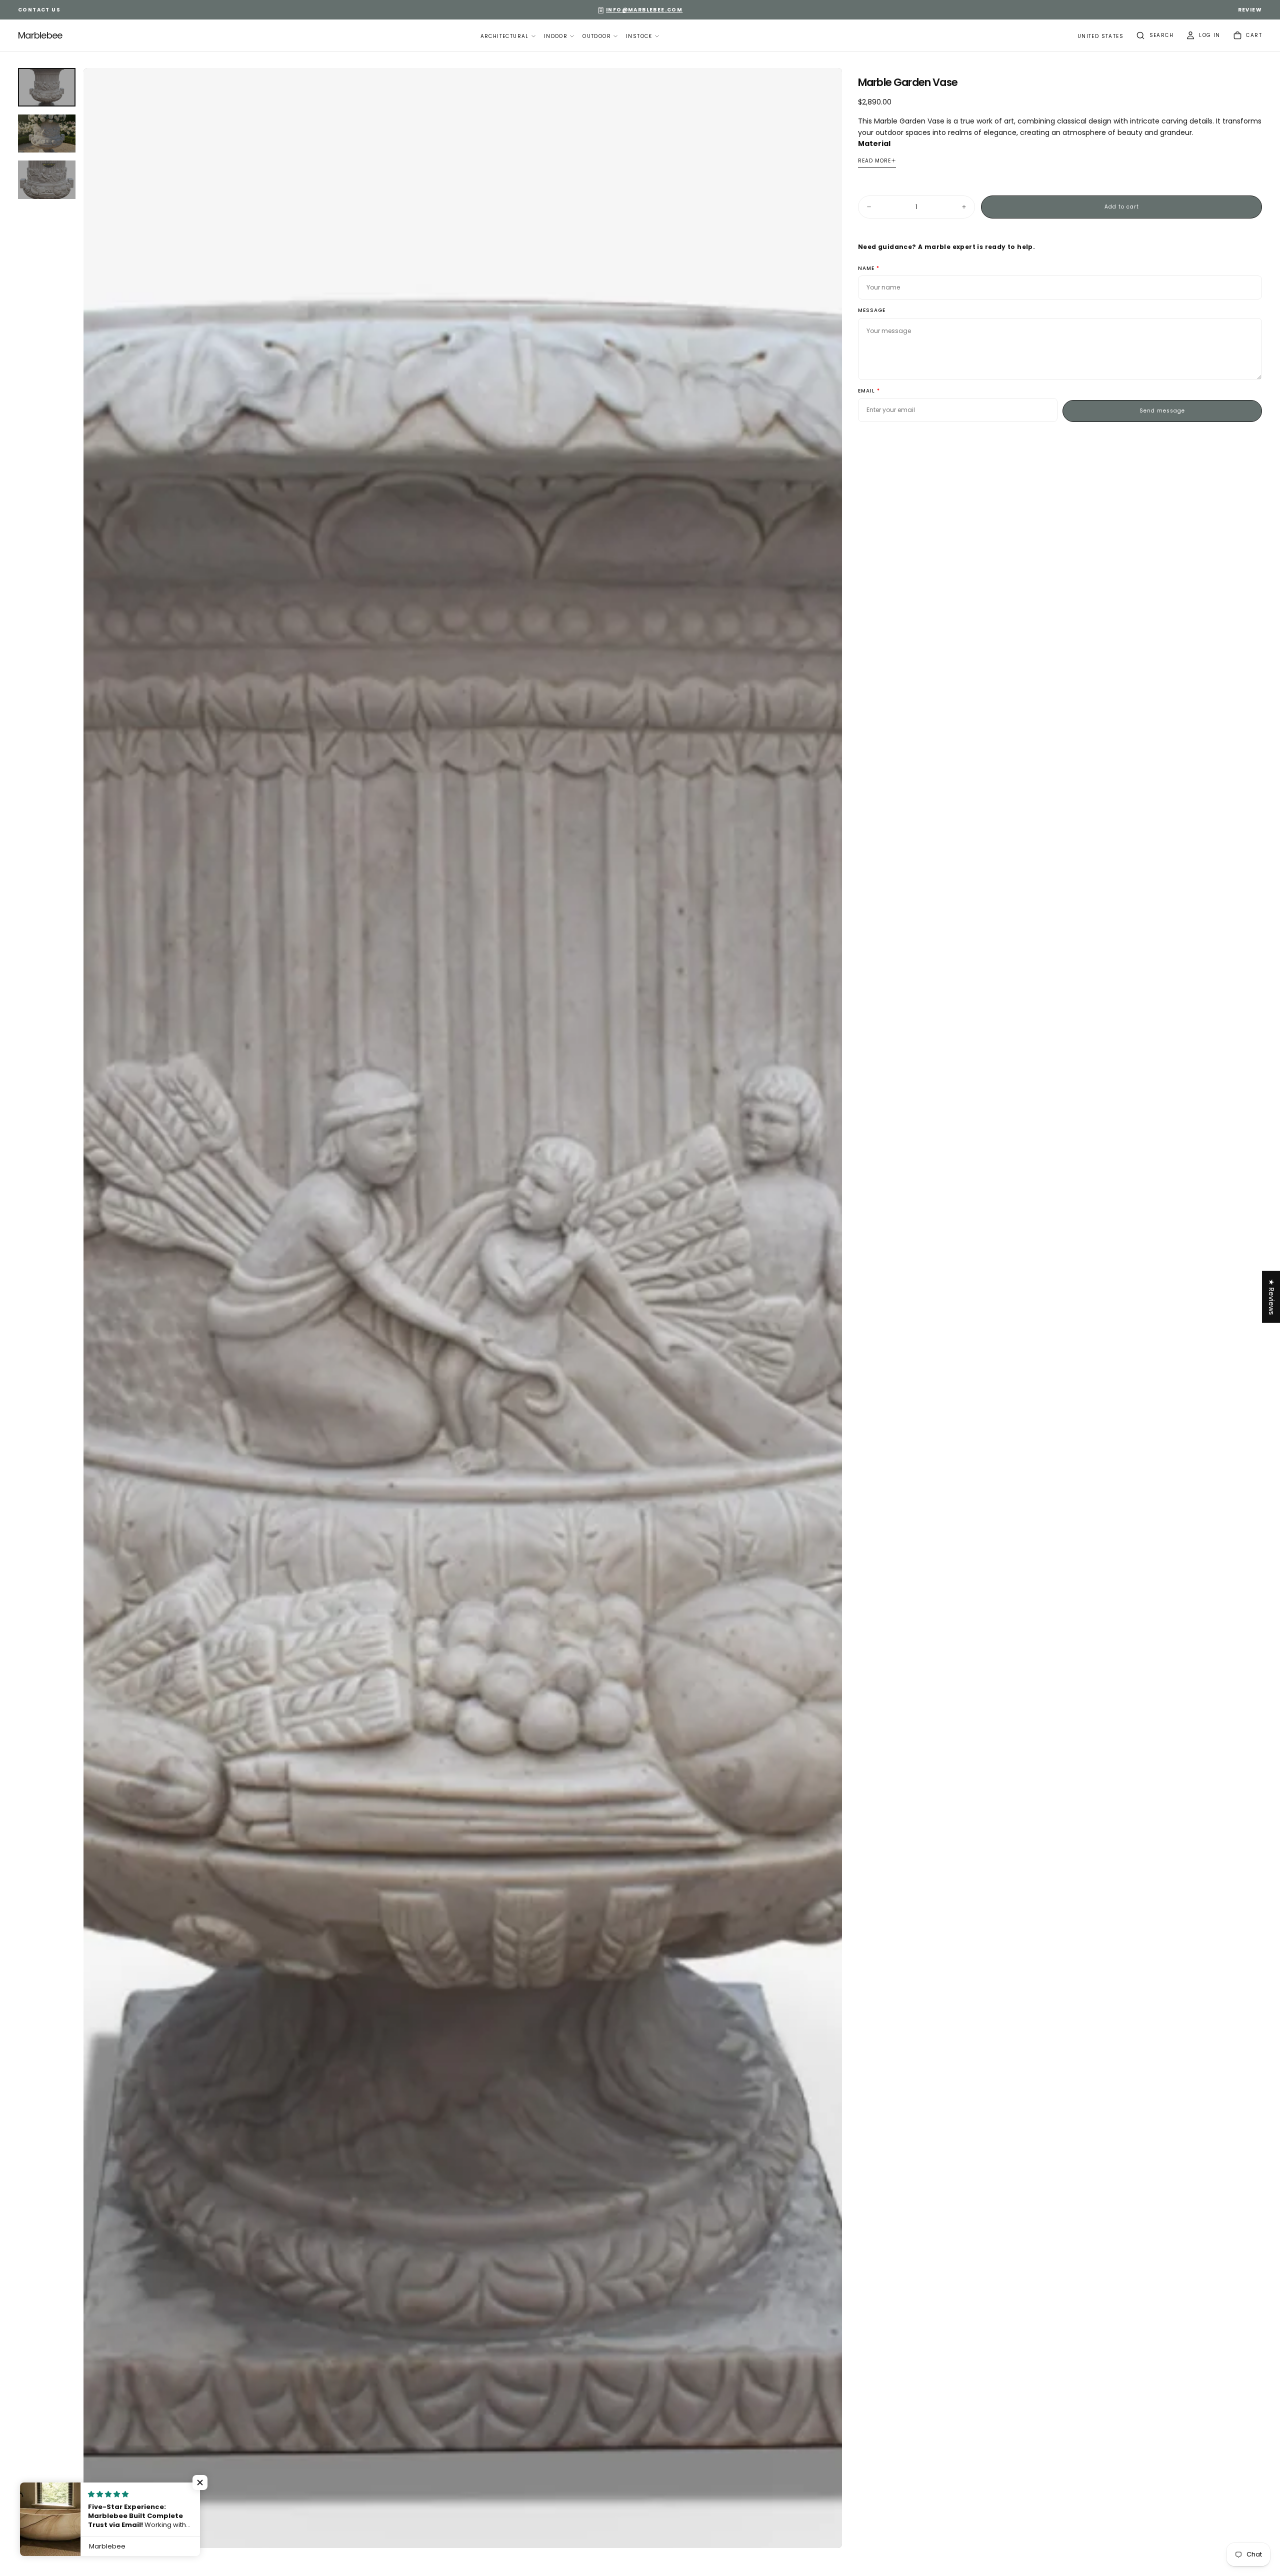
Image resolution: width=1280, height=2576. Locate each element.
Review (1250, 10)
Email (866, 391)
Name (866, 269)
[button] (1100, 37)
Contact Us (39, 10)
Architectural (505, 36)
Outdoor (597, 36)
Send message (1162, 411)
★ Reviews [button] (1271, 1297)
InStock (639, 36)
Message (872, 311)
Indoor (556, 36)
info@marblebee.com (644, 10)
